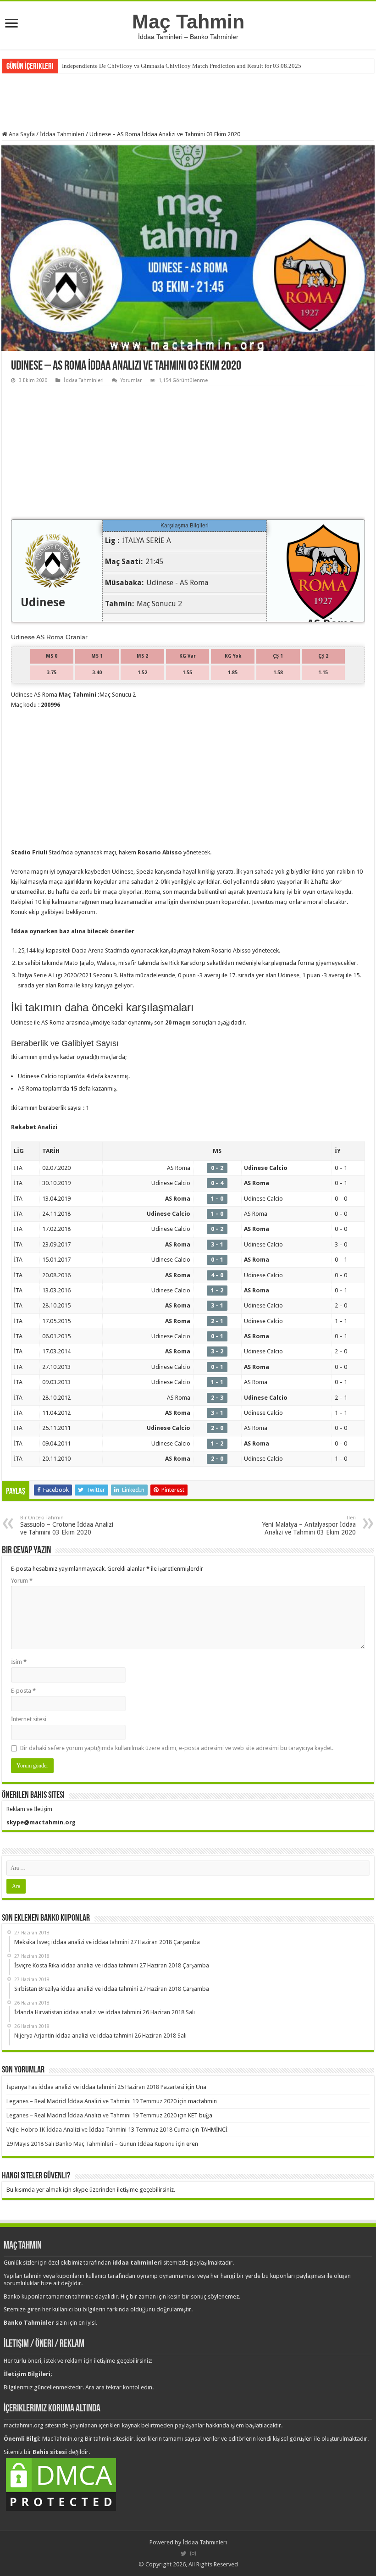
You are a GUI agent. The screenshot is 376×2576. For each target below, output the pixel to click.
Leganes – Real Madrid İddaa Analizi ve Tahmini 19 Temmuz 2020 (91, 2101)
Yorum (22, 1581)
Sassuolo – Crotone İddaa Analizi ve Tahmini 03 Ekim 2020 (67, 1525)
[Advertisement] (188, 101)
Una (201, 2087)
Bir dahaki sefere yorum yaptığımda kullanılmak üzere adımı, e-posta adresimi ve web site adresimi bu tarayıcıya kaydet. (177, 1748)
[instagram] (193, 2554)
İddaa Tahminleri (62, 134)
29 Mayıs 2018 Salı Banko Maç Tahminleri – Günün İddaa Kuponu (91, 2144)
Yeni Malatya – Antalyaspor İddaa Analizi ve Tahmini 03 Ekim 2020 (309, 1525)
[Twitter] (184, 2554)
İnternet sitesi (29, 1719)
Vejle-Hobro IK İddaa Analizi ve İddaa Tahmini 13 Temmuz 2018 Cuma (98, 2130)
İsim (19, 1662)
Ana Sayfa (21, 134)
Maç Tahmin (188, 22)
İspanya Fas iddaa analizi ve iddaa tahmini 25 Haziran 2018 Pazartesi (95, 2087)
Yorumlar (131, 380)
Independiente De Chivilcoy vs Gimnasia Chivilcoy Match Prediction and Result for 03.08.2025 (182, 66)
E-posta (23, 1691)
